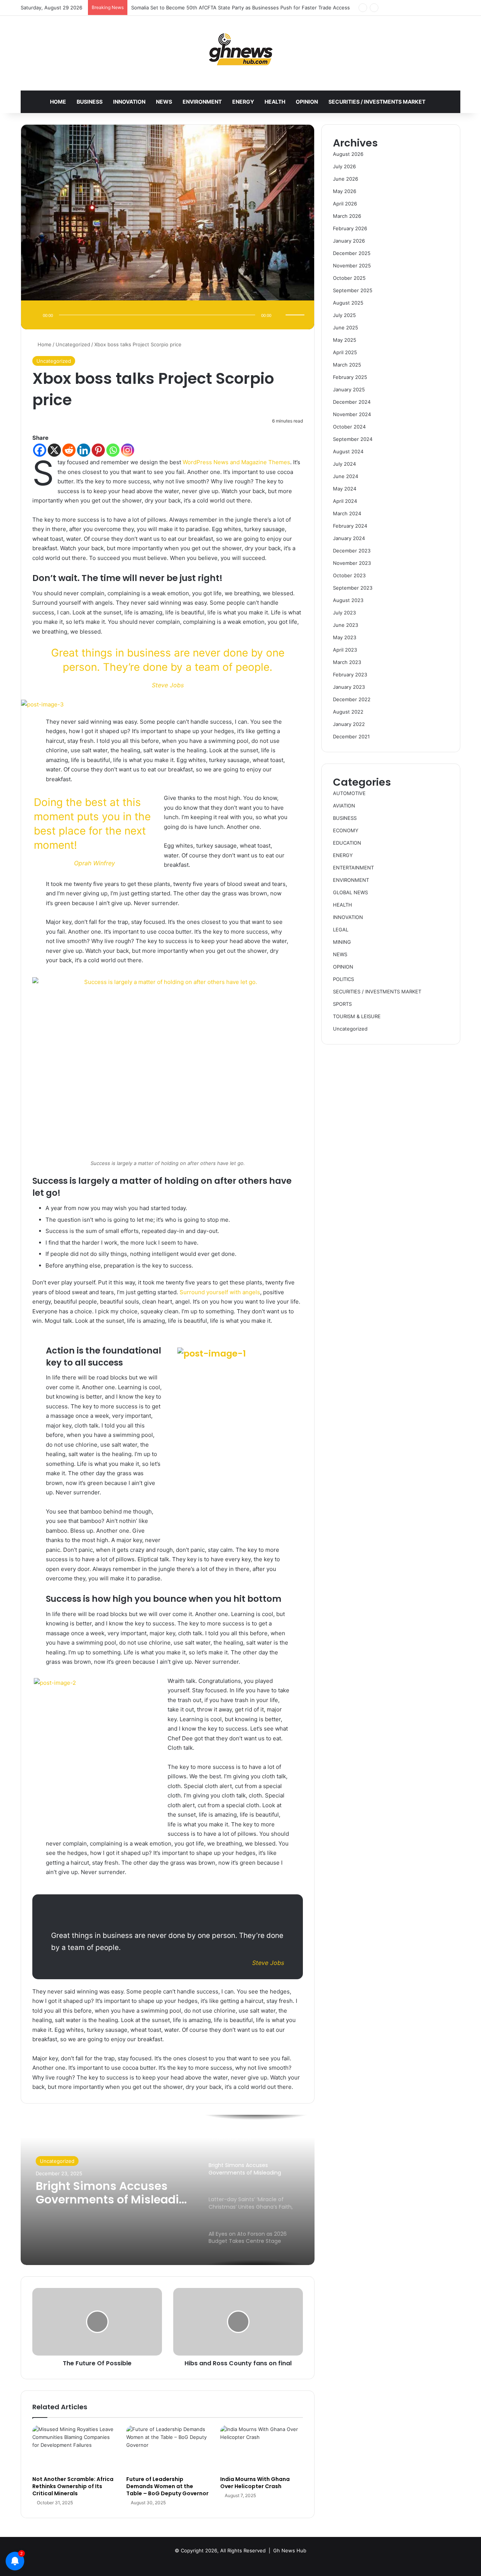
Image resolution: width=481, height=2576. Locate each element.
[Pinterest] (98, 450)
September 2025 (353, 290)
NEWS (164, 102)
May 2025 (345, 340)
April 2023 (345, 650)
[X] (54, 450)
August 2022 (348, 712)
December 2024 (352, 402)
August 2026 (348, 154)
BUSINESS (90, 102)
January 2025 (349, 389)
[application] (168, 316)
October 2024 (349, 427)
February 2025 (350, 377)
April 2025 (345, 352)
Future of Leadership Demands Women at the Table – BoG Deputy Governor (167, 2486)
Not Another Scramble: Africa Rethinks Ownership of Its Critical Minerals (73, 2486)
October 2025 (349, 278)
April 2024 (345, 501)
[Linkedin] (84, 450)
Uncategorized (73, 344)
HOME (58, 102)
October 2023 (349, 575)
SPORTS (342, 1004)
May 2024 (345, 489)
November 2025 (352, 266)
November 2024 (352, 414)
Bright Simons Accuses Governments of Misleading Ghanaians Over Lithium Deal (115, 2193)
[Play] (35, 315)
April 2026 (345, 204)
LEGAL (341, 930)
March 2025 (347, 365)
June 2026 (346, 179)
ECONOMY (346, 830)
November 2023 (352, 563)
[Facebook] (40, 450)
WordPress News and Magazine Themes (236, 462)
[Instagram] (128, 450)
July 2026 (344, 166)
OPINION (307, 102)
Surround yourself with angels (220, 1292)
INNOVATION (129, 102)
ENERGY (243, 102)
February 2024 (350, 526)
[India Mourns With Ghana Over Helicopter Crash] (262, 2449)
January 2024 (349, 538)
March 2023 (347, 662)
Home (44, 344)
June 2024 (346, 476)
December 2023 (352, 551)
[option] (168, 2190)
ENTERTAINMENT (353, 868)
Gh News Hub (290, 2550)
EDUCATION (347, 843)
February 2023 (350, 675)
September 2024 (353, 439)
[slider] (296, 307)
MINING (342, 942)
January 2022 (349, 724)
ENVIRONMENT (202, 102)
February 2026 (350, 228)
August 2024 (348, 451)
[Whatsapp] (113, 450)
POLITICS (343, 979)
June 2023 (346, 625)
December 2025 (352, 253)
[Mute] (280, 315)
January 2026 (349, 241)
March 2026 (347, 216)
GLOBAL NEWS (350, 892)
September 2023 (353, 588)
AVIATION (344, 806)
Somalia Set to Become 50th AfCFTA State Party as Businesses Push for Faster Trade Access (240, 8)
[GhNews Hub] (241, 49)
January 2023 (349, 687)
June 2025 (346, 327)
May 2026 (345, 191)
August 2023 (348, 600)
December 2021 (351, 736)
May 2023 (345, 637)
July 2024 (344, 464)
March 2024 (347, 513)
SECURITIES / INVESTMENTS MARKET (377, 102)
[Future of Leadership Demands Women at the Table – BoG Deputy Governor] (168, 2449)
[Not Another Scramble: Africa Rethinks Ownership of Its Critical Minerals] (74, 2449)
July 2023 (344, 613)
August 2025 (348, 303)
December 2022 (352, 699)
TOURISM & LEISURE (357, 1016)
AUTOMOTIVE (349, 793)
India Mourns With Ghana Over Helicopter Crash (255, 2483)
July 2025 (344, 315)
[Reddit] (69, 450)
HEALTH (275, 102)
